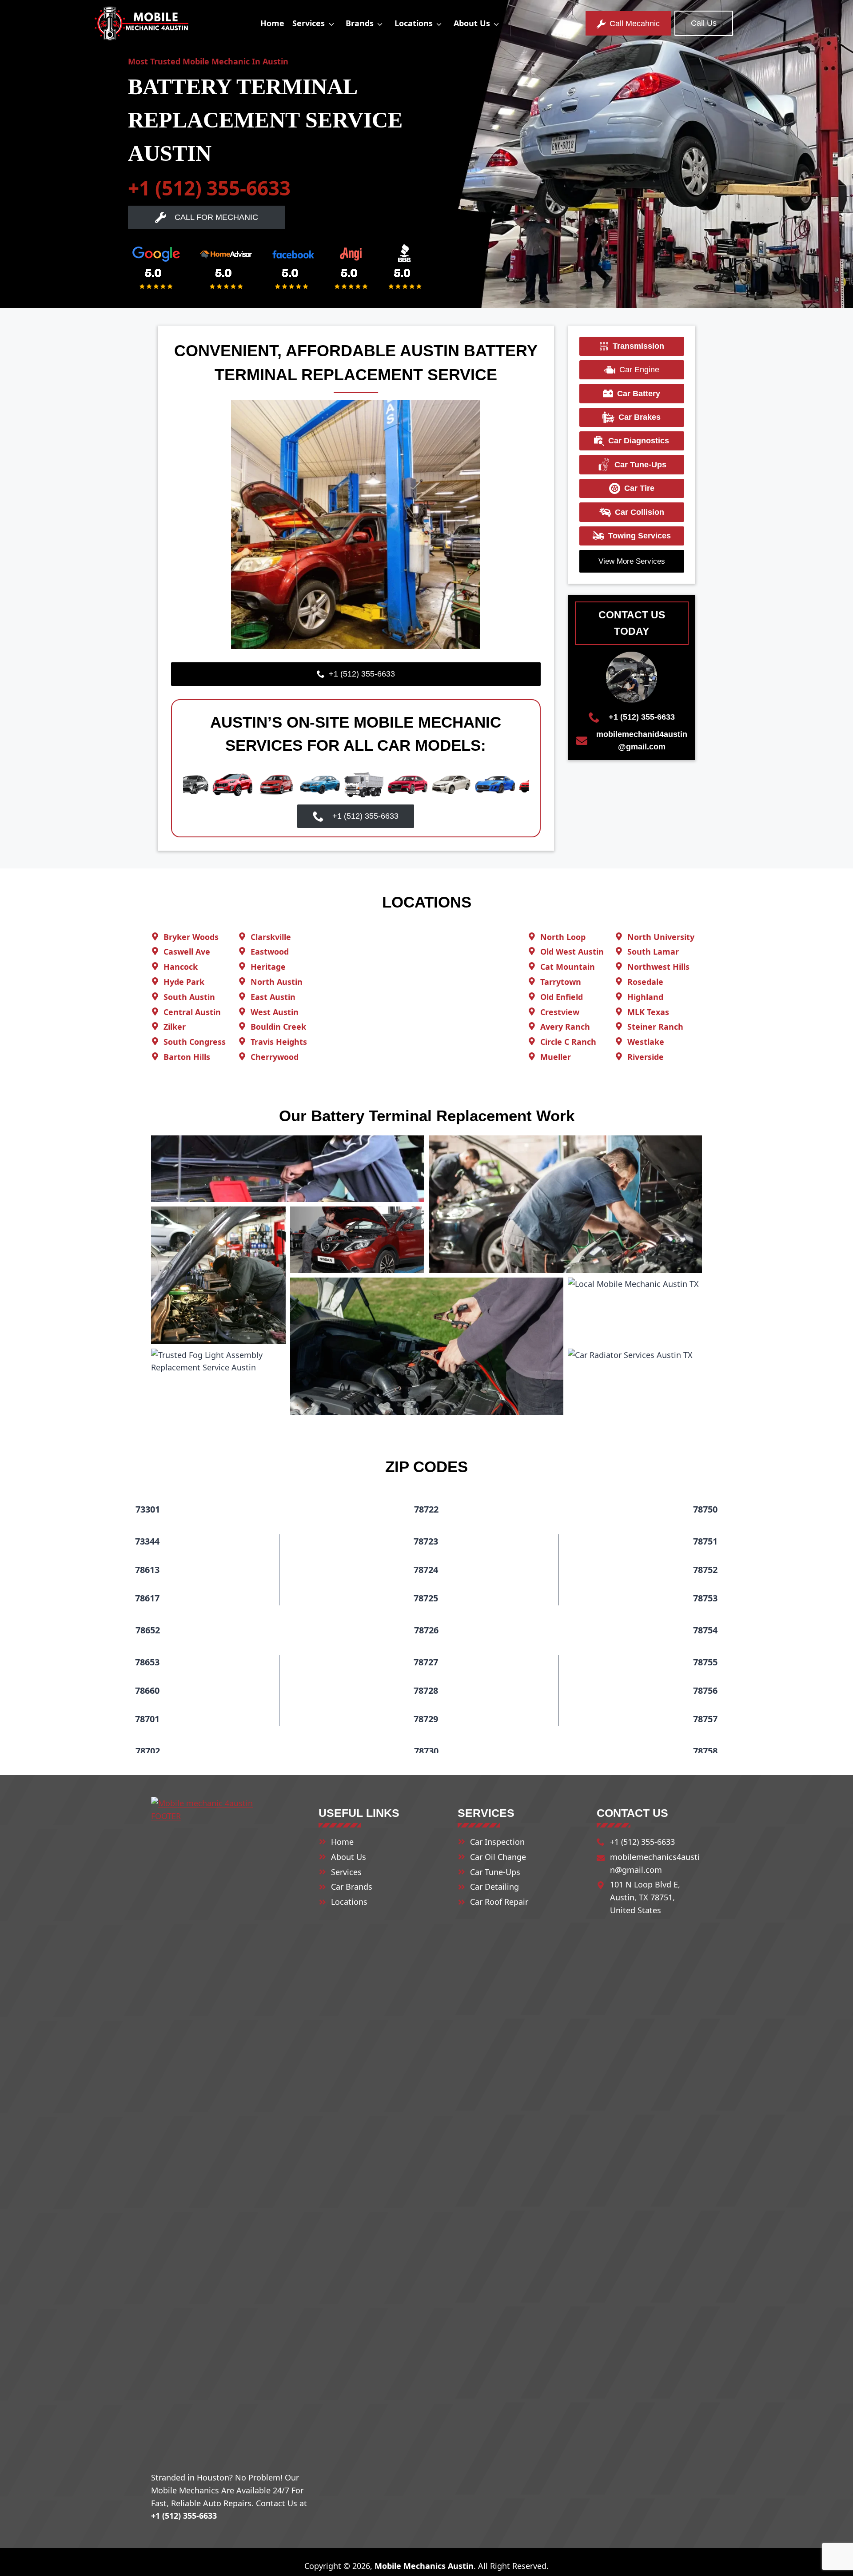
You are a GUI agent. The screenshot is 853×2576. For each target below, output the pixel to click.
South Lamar (653, 952)
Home (272, 23)
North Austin (277, 982)
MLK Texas (648, 1012)
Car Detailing (494, 1887)
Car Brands (352, 1887)
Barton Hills (187, 1057)
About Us (472, 23)
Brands (360, 23)
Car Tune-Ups (495, 1872)
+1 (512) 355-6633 (209, 188)
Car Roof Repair (499, 1902)
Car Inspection (497, 1842)
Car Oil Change (498, 1857)
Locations (414, 23)
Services (309, 23)
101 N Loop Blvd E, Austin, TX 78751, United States (645, 1897)
